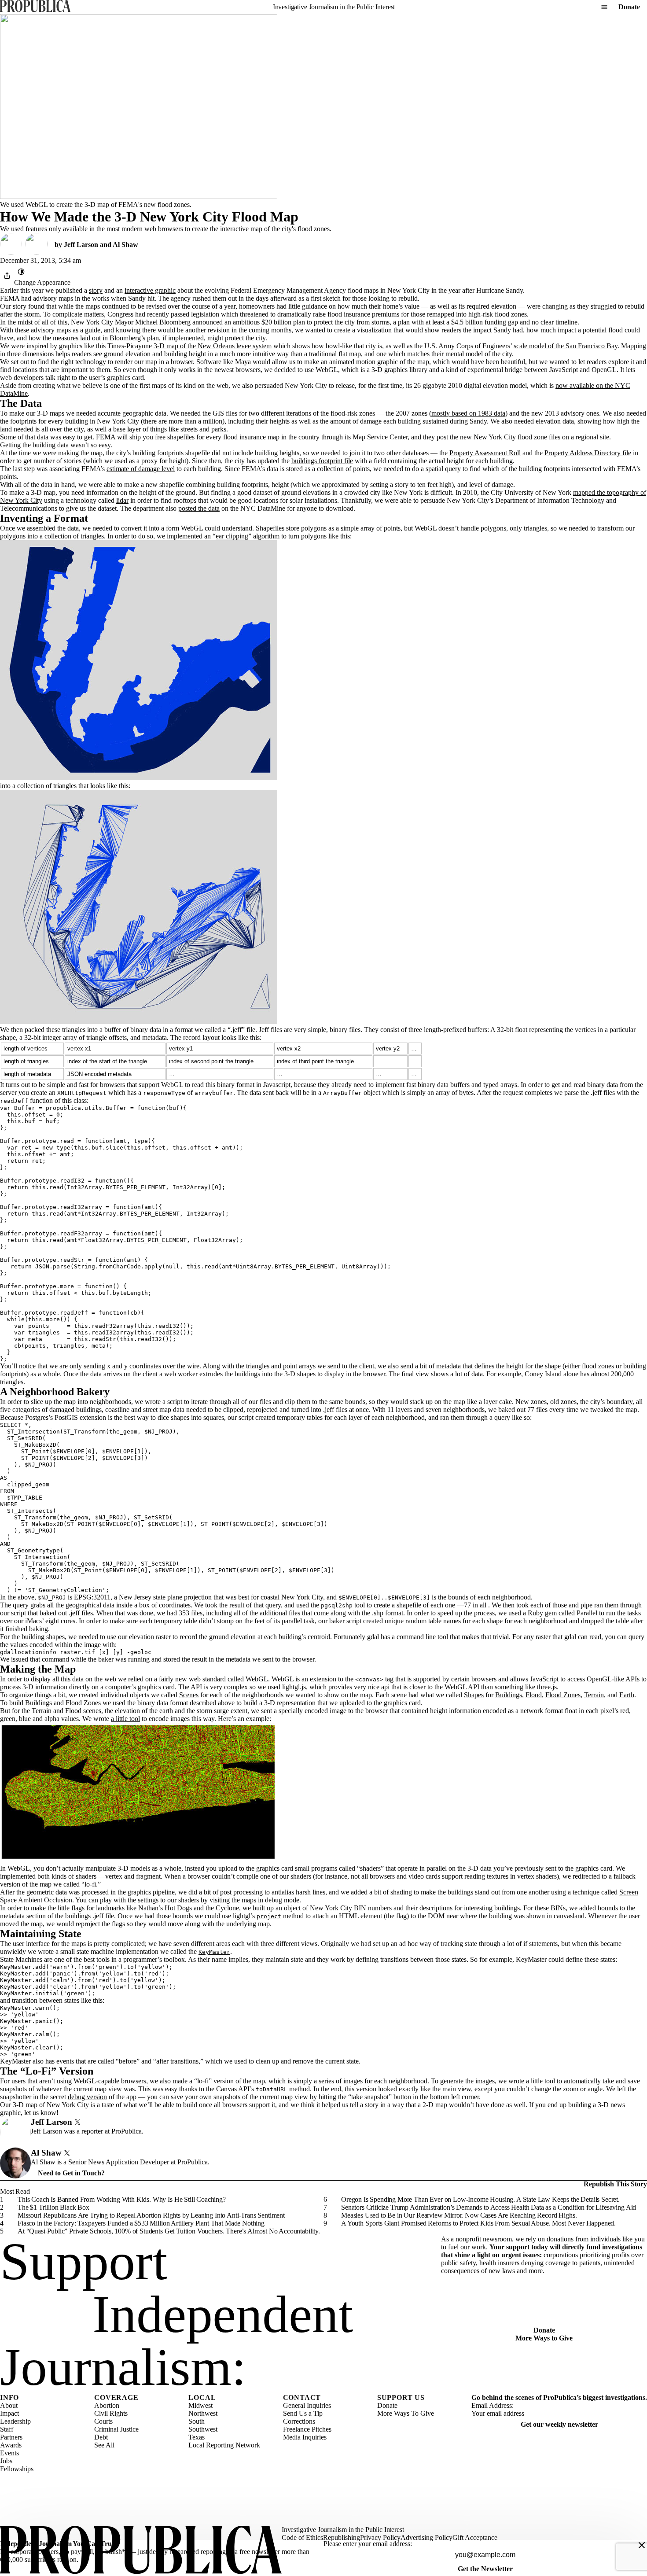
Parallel (587, 1613)
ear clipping (232, 536)
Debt (101, 2437)
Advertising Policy (426, 2537)
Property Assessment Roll (485, 453)
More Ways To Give (406, 2413)
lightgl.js (294, 1687)
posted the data (199, 508)
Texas (197, 2437)
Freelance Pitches (307, 2429)
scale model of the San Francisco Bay (566, 346)
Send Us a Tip (303, 2413)
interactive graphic (150, 290)
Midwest (200, 2405)
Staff (7, 2429)
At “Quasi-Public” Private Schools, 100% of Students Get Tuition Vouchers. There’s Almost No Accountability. (169, 2231)
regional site (592, 437)
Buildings (509, 1695)
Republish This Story (615, 2184)
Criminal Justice (116, 2429)
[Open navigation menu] (604, 7)
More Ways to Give (544, 2338)
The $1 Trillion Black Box (53, 2207)
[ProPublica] (35, 7)
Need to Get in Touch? (71, 2173)
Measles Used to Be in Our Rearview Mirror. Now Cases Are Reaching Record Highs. (459, 2215)
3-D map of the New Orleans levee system (213, 346)
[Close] (642, 2545)
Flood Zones (563, 1695)
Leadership (15, 2421)
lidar (122, 500)
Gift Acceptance (475, 2537)
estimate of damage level (141, 469)
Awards (11, 2445)
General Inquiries (307, 2405)
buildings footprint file (322, 461)
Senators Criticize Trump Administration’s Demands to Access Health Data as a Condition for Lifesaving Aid (489, 2207)
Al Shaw (125, 245)
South (197, 2421)
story (96, 290)
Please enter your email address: (368, 2544)
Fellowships (17, 2469)
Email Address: (493, 2405)
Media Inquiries (305, 2437)
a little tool (125, 1719)
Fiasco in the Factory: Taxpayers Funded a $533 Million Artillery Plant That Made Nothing (141, 2223)
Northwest (203, 2413)
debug (274, 1900)
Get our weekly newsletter (559, 2424)
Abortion (107, 2405)
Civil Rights (111, 2413)
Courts (103, 2421)
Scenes (189, 1695)
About (9, 2405)
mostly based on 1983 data (468, 413)
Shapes (474, 1695)
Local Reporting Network (224, 2445)
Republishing (342, 2537)
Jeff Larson (81, 245)
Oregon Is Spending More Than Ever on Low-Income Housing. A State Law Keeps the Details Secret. (480, 2199)
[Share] (7, 276)
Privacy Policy (380, 2537)
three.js (547, 1687)
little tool (543, 2081)
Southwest (203, 2429)
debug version (87, 2097)
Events (9, 2453)
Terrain (594, 1695)
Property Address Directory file (588, 453)
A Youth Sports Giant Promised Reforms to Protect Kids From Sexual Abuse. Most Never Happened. (478, 2223)
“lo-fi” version (214, 2081)
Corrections (299, 2421)
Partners (11, 2437)
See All (104, 2445)
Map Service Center (380, 437)
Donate (629, 7)
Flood (534, 1695)
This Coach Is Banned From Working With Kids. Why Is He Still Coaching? (122, 2199)
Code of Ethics (302, 2537)
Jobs (6, 2461)
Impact (9, 2413)
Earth (627, 1695)
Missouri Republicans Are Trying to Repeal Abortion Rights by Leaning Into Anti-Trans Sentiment (151, 2215)
